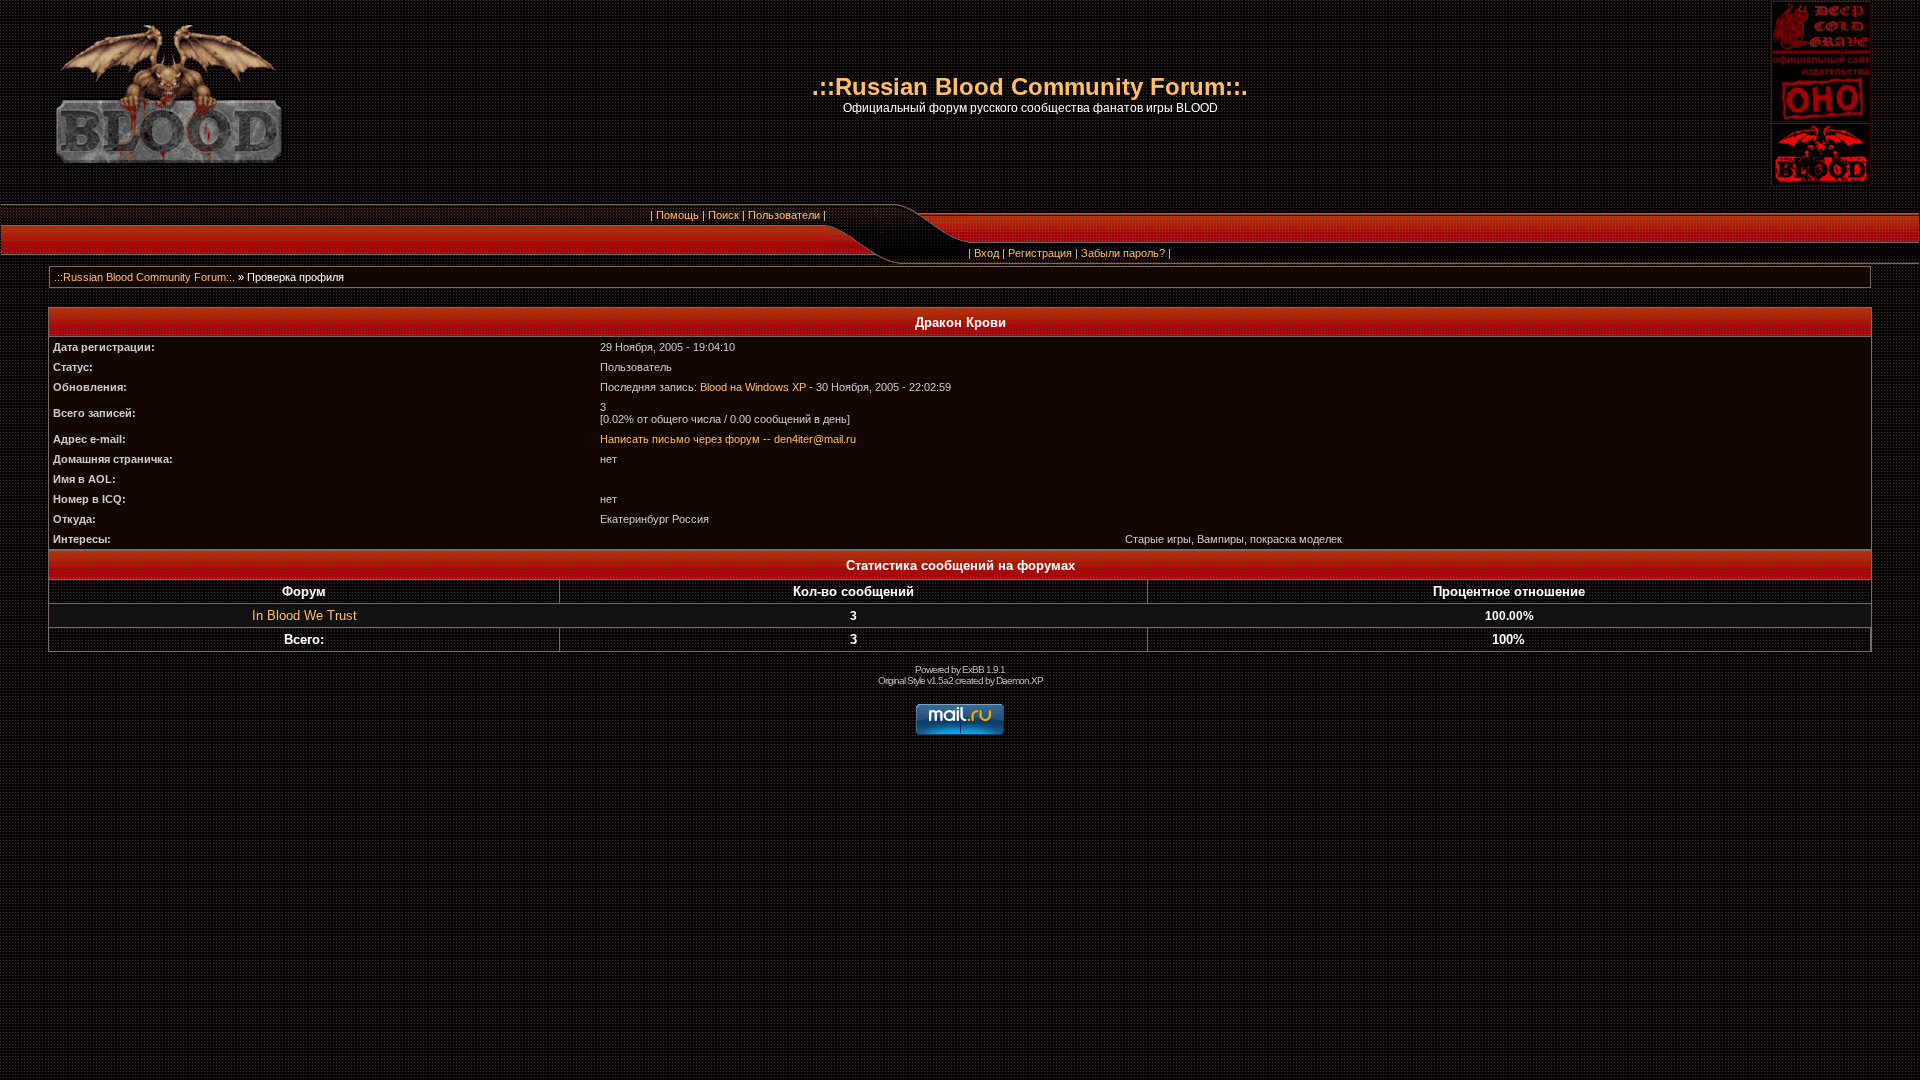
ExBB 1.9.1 (983, 669)
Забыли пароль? (1123, 253)
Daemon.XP (1019, 680)
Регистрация (1040, 253)
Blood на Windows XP (753, 387)
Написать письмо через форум (680, 439)
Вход (986, 253)
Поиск (723, 215)
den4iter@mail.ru (815, 439)
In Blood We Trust (304, 615)
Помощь (677, 215)
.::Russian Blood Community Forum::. (144, 277)
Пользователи (784, 215)
